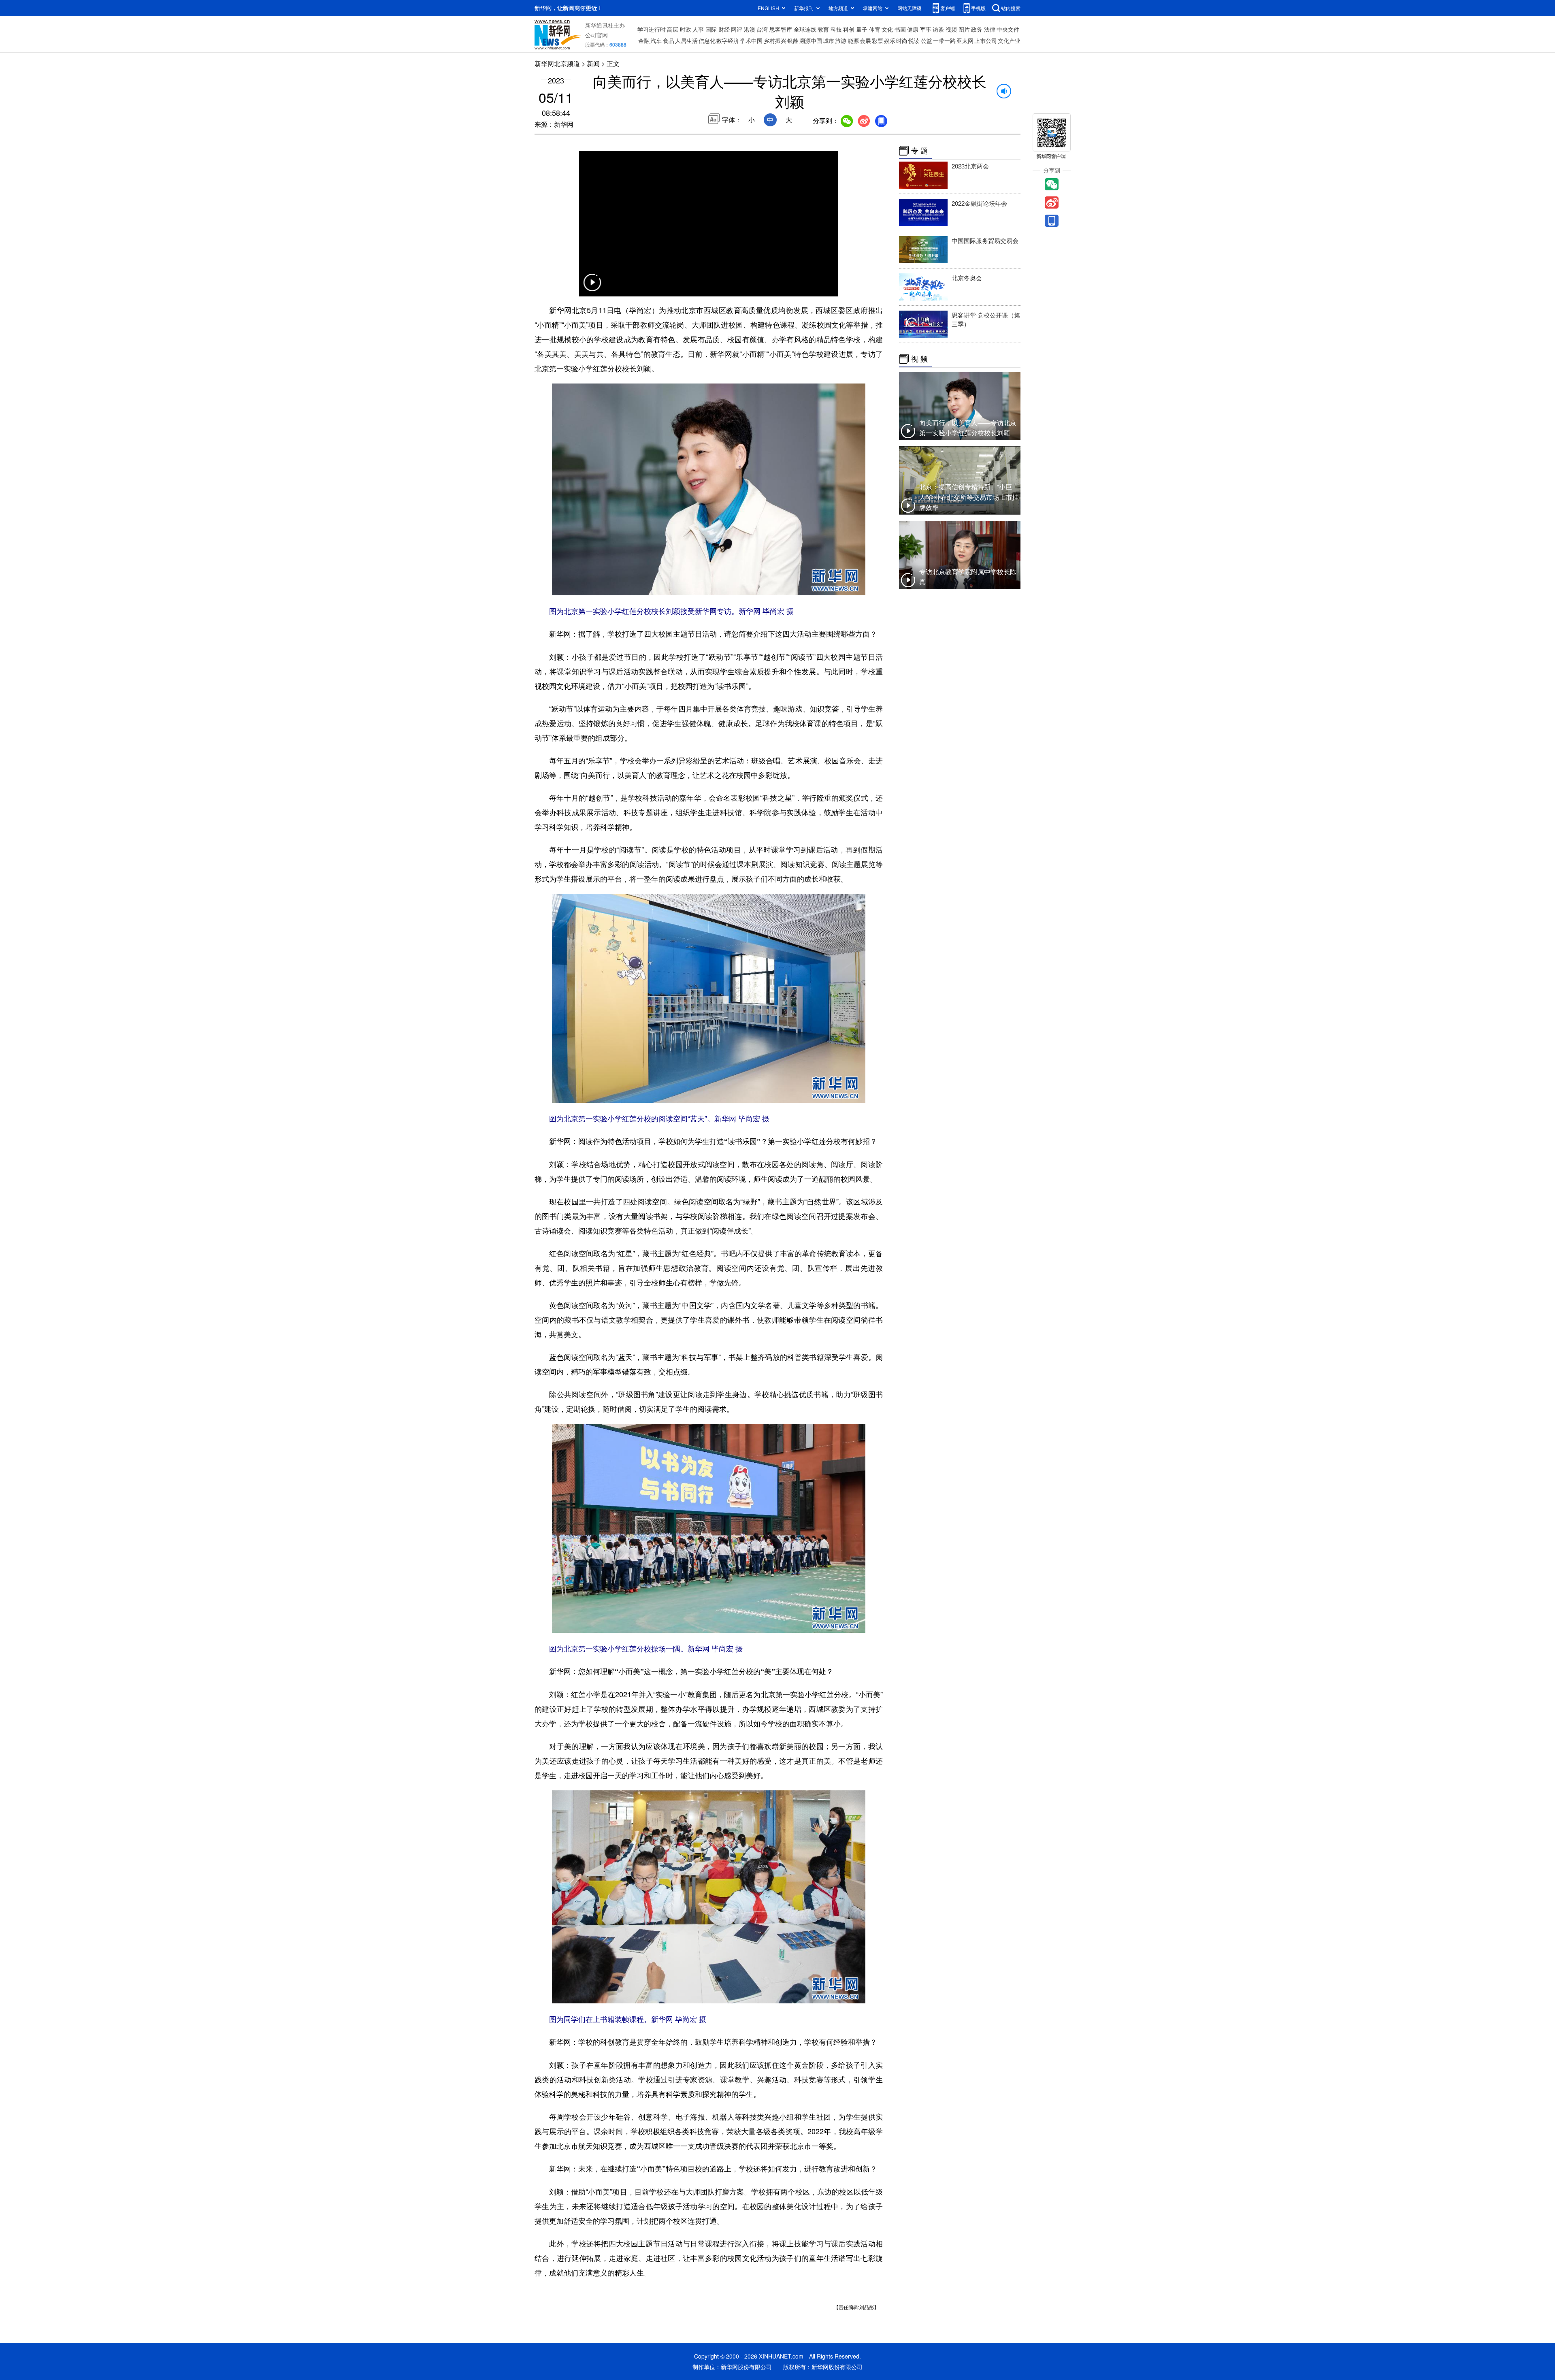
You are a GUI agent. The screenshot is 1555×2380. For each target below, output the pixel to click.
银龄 (793, 40)
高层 (673, 29)
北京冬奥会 (967, 278)
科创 (849, 29)
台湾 (762, 29)
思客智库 (781, 29)
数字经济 (728, 40)
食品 (669, 40)
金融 (644, 40)
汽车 (656, 40)
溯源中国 (811, 40)
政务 (977, 29)
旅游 (841, 40)
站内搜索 (1011, 8)
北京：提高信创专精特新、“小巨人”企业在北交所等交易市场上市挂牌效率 (969, 497)
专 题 (919, 151)
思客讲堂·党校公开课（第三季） (986, 319)
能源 (853, 40)
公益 (927, 40)
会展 (865, 40)
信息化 (707, 40)
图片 (964, 29)
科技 (836, 29)
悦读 (914, 40)
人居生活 (686, 40)
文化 (887, 29)
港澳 (750, 29)
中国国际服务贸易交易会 (985, 240)
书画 (900, 29)
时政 (686, 29)
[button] (592, 288)
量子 (862, 29)
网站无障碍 (910, 8)
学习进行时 (652, 29)
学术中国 (751, 40)
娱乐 (890, 40)
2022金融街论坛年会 (979, 203)
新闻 (593, 63)
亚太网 (965, 40)
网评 (737, 29)
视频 (951, 29)
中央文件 (1008, 29)
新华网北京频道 (557, 63)
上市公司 (986, 40)
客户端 (948, 8)
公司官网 (596, 35)
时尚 (902, 40)
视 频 (919, 359)
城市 (829, 40)
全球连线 (805, 29)
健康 (913, 29)
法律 (990, 29)
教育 (823, 29)
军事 (926, 29)
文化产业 (1009, 40)
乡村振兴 (775, 40)
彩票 (878, 40)
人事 (698, 29)
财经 (724, 29)
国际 (711, 29)
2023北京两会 (970, 166)
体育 (875, 29)
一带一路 (944, 40)
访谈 (938, 29)
